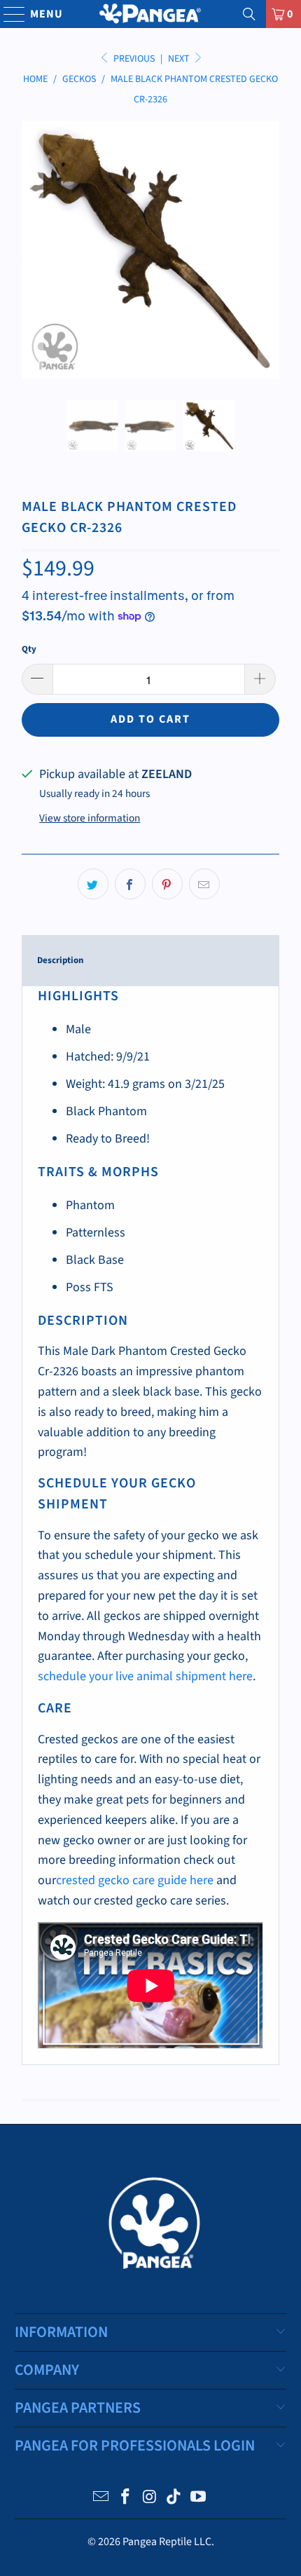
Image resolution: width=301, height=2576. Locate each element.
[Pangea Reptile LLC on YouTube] (199, 2499)
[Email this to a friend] (204, 884)
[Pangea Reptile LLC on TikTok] (174, 2499)
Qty (29, 649)
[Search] (249, 14)
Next (180, 59)
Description (60, 960)
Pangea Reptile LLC (167, 2542)
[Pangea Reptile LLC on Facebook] (125, 2499)
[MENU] (8, 14)
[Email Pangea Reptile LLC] (101, 2499)
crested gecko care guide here (135, 1880)
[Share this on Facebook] (130, 884)
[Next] (269, 250)
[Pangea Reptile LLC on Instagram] (150, 2499)
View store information (90, 818)
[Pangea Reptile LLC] (151, 14)
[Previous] (32, 250)
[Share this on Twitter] (93, 884)
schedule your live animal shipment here (145, 1676)
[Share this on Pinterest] (167, 884)
